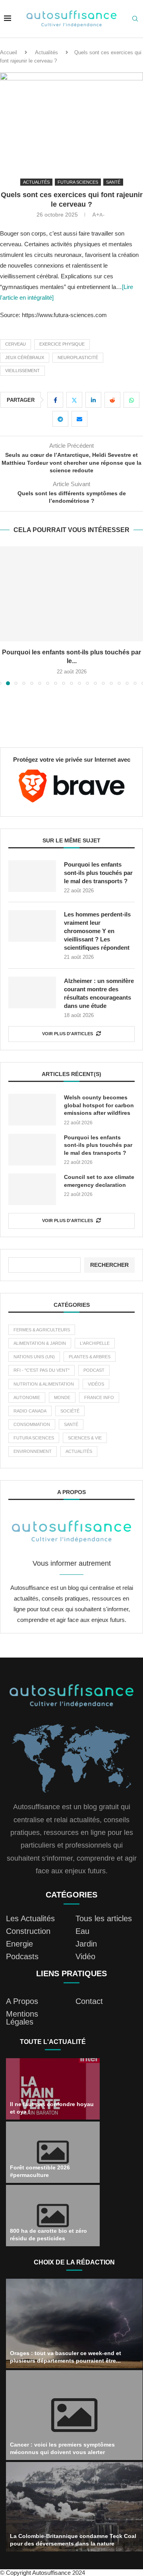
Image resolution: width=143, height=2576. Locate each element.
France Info (99, 1397)
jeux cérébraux (25, 357)
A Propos (22, 2001)
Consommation (32, 1424)
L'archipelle (95, 1343)
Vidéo (85, 1956)
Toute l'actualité (53, 2042)
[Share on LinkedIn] (93, 400)
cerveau (15, 344)
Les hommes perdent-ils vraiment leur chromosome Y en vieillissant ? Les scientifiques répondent (97, 931)
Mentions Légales (22, 2018)
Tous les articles (104, 1918)
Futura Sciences (34, 1438)
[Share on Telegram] (60, 419)
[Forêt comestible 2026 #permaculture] (53, 2152)
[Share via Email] (79, 419)
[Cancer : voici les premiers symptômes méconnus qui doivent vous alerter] (74, 2415)
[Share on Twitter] (74, 400)
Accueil (9, 52)
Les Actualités (30, 1918)
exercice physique (62, 344)
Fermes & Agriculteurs (42, 1330)
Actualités (46, 52)
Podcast (94, 1370)
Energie (19, 1944)
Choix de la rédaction (74, 2262)
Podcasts (22, 1956)
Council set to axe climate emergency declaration (99, 1181)
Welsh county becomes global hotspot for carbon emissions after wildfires (99, 1105)
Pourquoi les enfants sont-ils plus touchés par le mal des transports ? (98, 873)
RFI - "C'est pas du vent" (42, 1370)
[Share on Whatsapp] (131, 400)
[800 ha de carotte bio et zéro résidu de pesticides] (53, 2216)
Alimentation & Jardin (40, 1343)
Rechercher (109, 1265)
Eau (82, 1931)
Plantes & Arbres (90, 1357)
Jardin (86, 1944)
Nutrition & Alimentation (44, 1384)
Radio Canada (30, 1411)
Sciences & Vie (85, 1438)
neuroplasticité (78, 357)
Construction (28, 1931)
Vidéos (96, 1384)
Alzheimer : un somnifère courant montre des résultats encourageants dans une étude (99, 993)
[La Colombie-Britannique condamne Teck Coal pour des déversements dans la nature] (74, 2507)
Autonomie (27, 1397)
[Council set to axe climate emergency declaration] (32, 1189)
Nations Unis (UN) (34, 1357)
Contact (89, 2001)
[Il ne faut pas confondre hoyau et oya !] (53, 2089)
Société (70, 1411)
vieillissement (22, 371)
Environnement (33, 1451)
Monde (62, 1397)
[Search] (135, 19)
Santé (71, 1424)
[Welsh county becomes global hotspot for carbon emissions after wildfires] (32, 1110)
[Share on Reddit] (112, 400)
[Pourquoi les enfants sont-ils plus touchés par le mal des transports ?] (71, 594)
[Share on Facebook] (55, 400)
